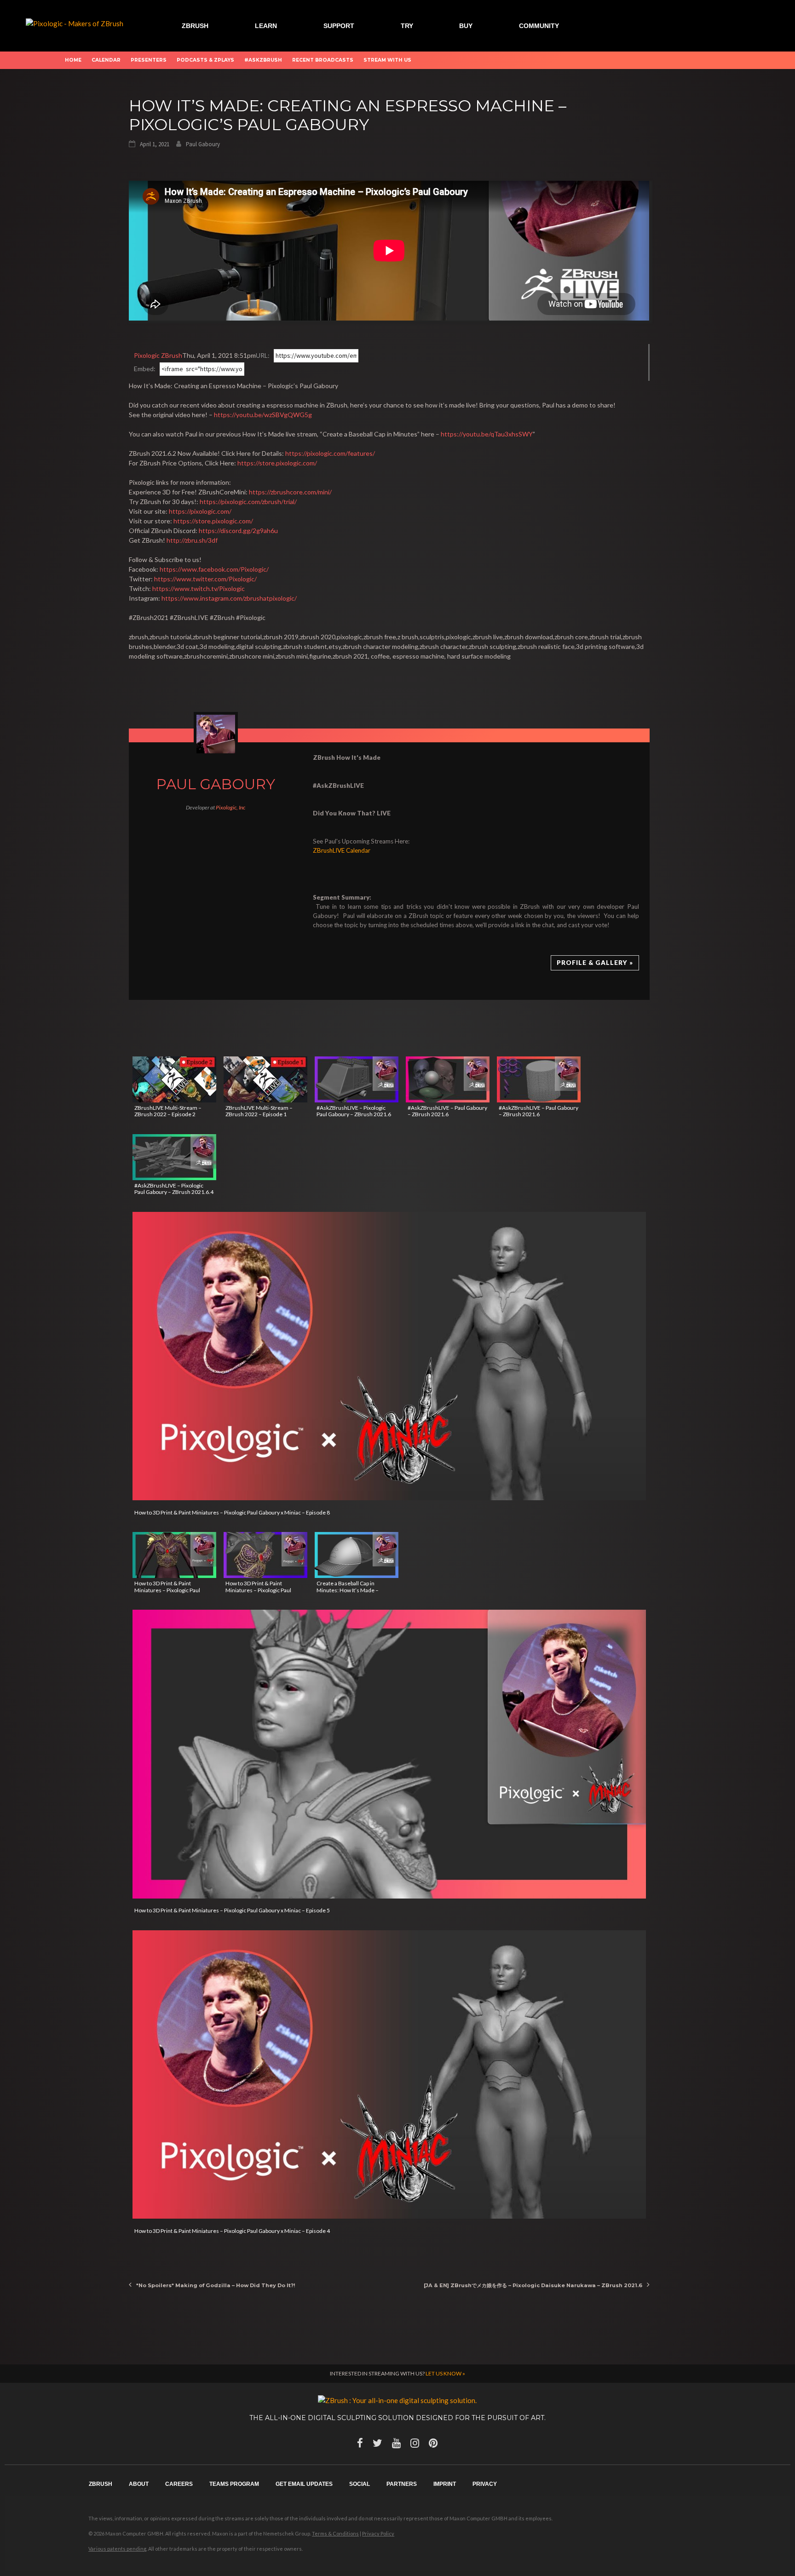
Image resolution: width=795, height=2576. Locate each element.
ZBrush (195, 26)
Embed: (145, 369)
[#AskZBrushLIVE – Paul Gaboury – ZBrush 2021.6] (448, 1079)
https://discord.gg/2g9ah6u (238, 531)
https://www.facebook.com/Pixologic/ (214, 569)
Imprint (445, 2484)
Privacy (485, 2484)
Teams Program (234, 2484)
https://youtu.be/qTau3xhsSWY (487, 434)
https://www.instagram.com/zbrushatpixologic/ (229, 598)
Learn (266, 26)
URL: (263, 355)
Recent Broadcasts (323, 60)
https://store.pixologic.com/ (277, 463)
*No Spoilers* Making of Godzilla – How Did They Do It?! (216, 2285)
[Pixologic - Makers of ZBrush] (75, 23)
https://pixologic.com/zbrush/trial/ (248, 502)
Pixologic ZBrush (158, 355)
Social (360, 2484)
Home (73, 60)
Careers (179, 2484)
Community (539, 26)
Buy (466, 26)
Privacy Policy (378, 2533)
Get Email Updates (304, 2484)
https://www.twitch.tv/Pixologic (199, 588)
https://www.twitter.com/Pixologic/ (205, 579)
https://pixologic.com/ (200, 511)
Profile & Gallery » (595, 963)
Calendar (106, 60)
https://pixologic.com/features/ (330, 453)
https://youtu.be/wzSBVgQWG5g (263, 415)
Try (407, 26)
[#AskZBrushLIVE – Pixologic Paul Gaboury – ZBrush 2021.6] (357, 1079)
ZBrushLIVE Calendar (342, 850)
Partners (402, 2484)
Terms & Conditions (335, 2533)
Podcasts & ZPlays (205, 60)
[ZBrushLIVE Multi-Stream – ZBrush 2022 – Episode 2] (174, 1079)
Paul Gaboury (203, 144)
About (139, 2484)
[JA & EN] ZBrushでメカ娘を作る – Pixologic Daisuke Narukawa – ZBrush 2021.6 (533, 2285)
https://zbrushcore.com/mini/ (290, 492)
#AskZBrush (263, 60)
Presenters (149, 60)
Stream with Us (387, 60)
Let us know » (445, 2373)
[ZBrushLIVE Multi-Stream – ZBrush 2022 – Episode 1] (265, 1079)
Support (339, 26)
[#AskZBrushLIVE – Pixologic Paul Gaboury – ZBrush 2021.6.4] (174, 1157)
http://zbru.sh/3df (192, 540)
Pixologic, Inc (230, 807)
